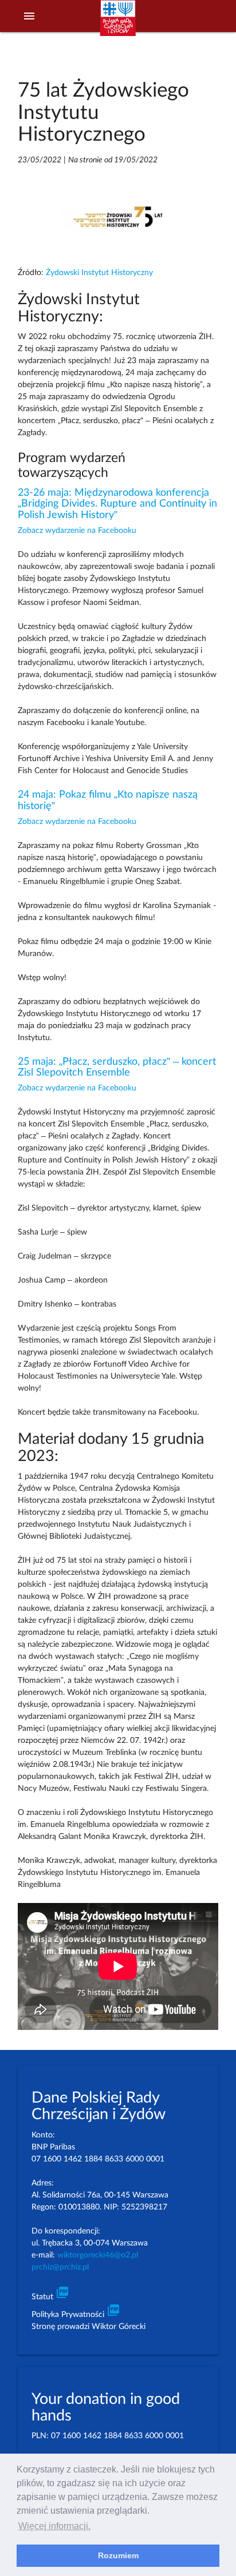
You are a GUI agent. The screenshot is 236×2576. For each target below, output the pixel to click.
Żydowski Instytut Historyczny (99, 273)
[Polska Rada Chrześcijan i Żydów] (118, 23)
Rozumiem (118, 2555)
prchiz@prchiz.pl (60, 2267)
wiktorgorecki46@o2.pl (98, 2255)
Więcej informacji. (54, 2526)
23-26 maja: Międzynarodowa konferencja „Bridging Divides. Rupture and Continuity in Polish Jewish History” (117, 504)
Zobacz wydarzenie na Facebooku (77, 531)
